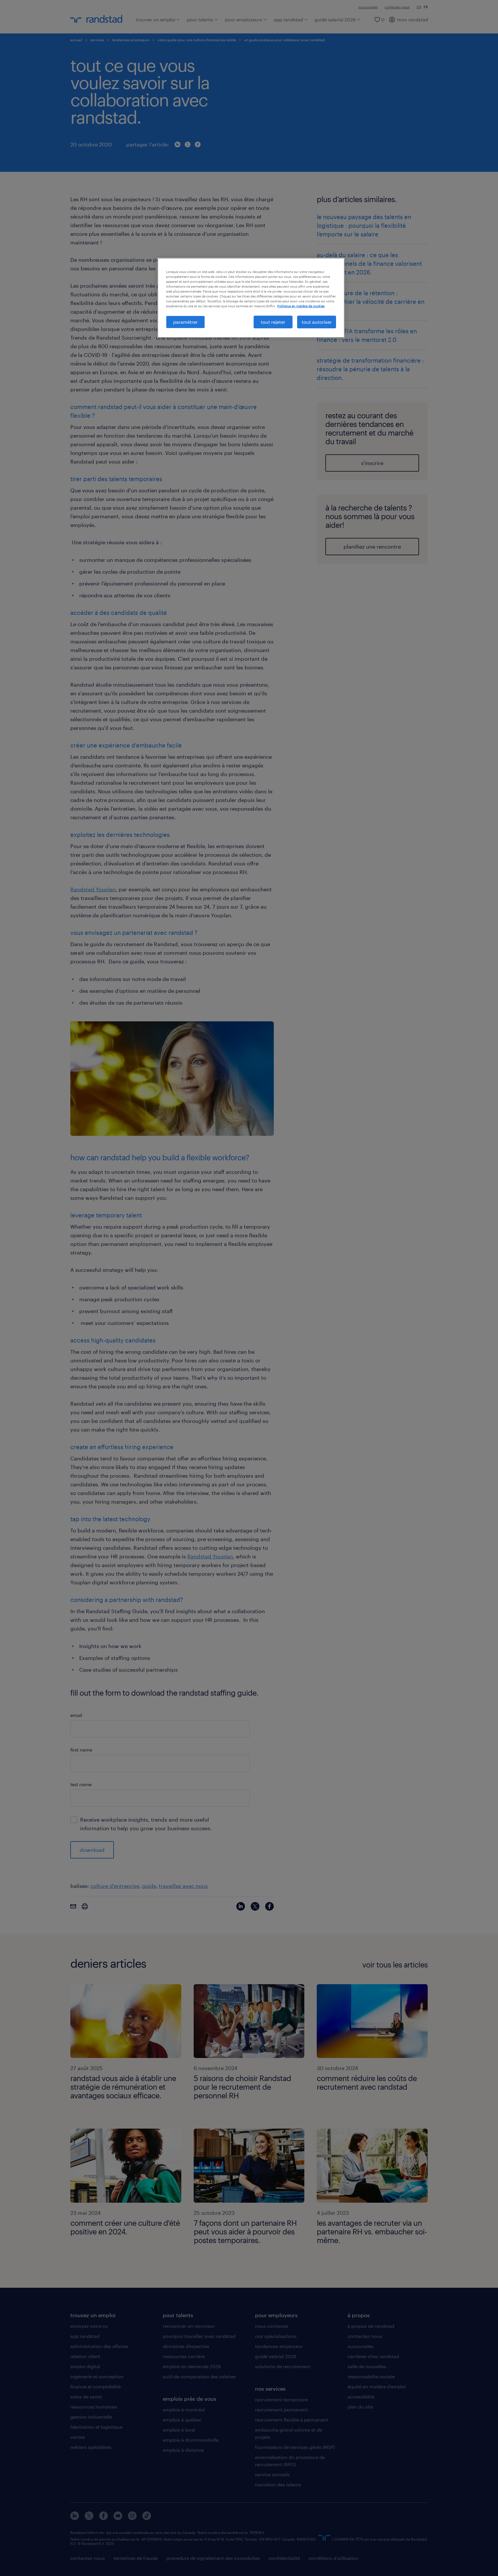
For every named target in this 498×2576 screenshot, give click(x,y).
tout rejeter (273, 322)
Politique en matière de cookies (301, 306)
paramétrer (185, 322)
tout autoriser (317, 322)
